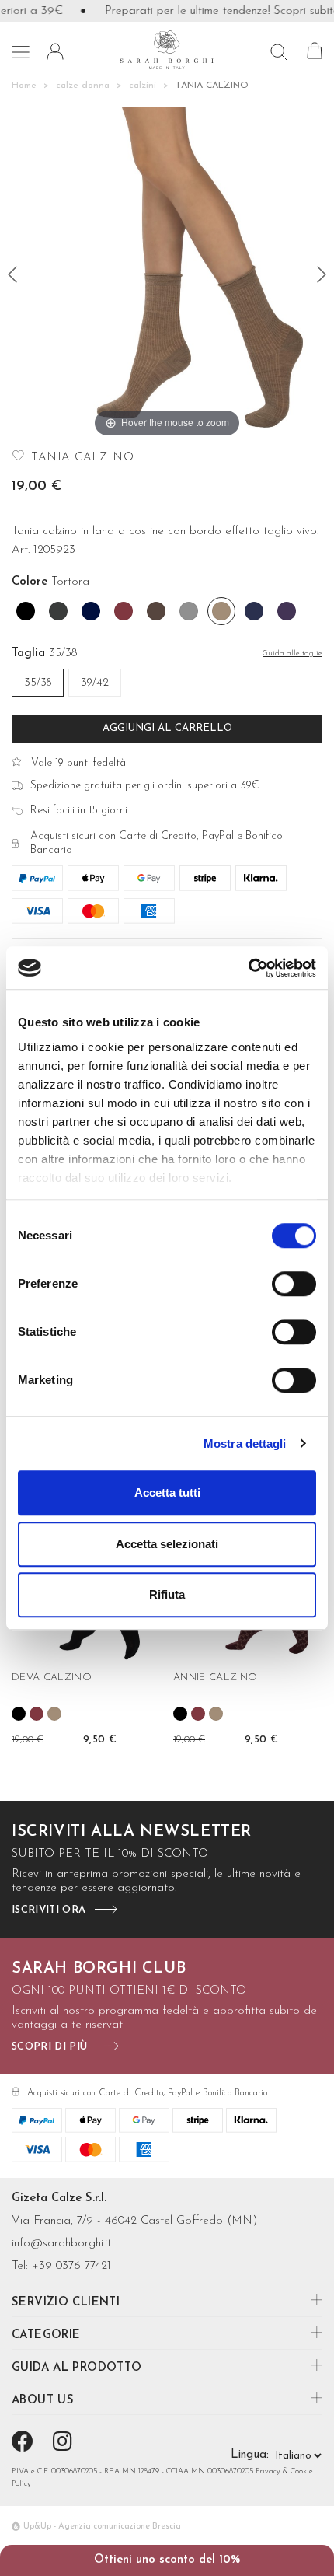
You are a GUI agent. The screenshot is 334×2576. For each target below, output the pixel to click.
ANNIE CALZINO (215, 1678)
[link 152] (19, 1714)
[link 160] (180, 1714)
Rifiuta (167, 1594)
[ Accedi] (55, 51)
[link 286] (65, 2444)
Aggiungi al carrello (167, 728)
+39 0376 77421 (71, 2266)
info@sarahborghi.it (61, 2244)
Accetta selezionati (167, 1544)
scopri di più (49, 2047)
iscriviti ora (49, 1910)
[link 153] (37, 1714)
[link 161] (198, 1714)
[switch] (294, 1284)
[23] (322, 274)
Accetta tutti (167, 1492)
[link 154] (54, 1714)
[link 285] (25, 2444)
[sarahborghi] (167, 49)
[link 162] (216, 1714)
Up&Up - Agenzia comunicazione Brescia (102, 2527)
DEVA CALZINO (52, 1678)
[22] (12, 274)
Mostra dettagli (245, 1444)
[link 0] (248, 968)
